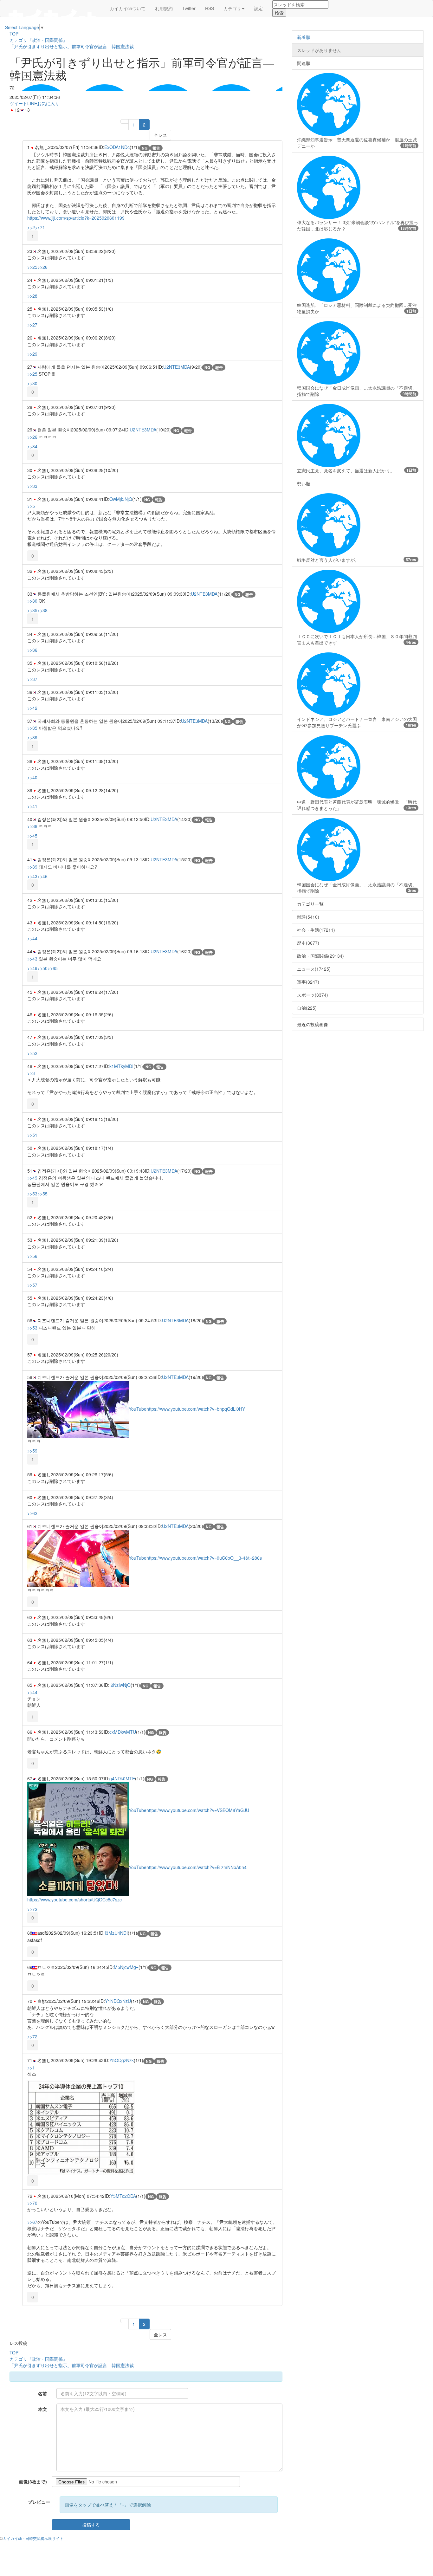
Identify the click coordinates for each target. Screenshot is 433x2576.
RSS (210, 8)
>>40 (32, 777)
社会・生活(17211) (316, 930)
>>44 (32, 938)
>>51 (32, 1135)
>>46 (42, 876)
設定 (258, 8)
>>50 (42, 968)
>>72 (32, 1909)
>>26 (42, 267)
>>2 (31, 227)
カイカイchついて (128, 8)
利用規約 (164, 8)
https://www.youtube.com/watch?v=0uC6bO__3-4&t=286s (204, 1558)
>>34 (32, 446)
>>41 (32, 806)
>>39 (32, 737)
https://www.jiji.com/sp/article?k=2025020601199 (76, 218)
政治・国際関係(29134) (320, 956)
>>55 (42, 1194)
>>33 (32, 486)
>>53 (32, 1194)
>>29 (32, 354)
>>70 (32, 2203)
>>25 (32, 267)
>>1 (31, 2068)
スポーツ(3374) (313, 995)
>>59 (32, 1451)
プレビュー (39, 2502)
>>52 (32, 1053)
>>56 (32, 1256)
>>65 (53, 968)
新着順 (304, 37)
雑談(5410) (308, 917)
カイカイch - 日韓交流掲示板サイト (33, 2538)
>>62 (32, 1513)
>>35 (32, 610)
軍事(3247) (308, 982)
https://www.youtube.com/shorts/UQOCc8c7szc (74, 1900)
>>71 (40, 227)
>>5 (31, 506)
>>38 (42, 610)
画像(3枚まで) (33, 2482)
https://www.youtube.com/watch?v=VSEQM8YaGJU (198, 1810)
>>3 (31, 1073)
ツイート (18, 103)
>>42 (32, 708)
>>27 (32, 325)
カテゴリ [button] (232, 8)
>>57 (32, 1285)
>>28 (32, 296)
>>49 (32, 968)
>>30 (32, 383)
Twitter (189, 8)
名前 (42, 2393)
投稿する (91, 2525)
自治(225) (307, 1008)
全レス (160, 135)
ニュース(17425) (314, 969)
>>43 (32, 876)
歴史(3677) (308, 943)
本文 (42, 2409)
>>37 (32, 679)
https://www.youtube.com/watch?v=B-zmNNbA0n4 (197, 1867)
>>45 (32, 836)
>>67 (32, 2222)
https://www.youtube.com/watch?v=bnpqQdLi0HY (196, 1409)
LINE (32, 103)
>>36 (32, 650)
